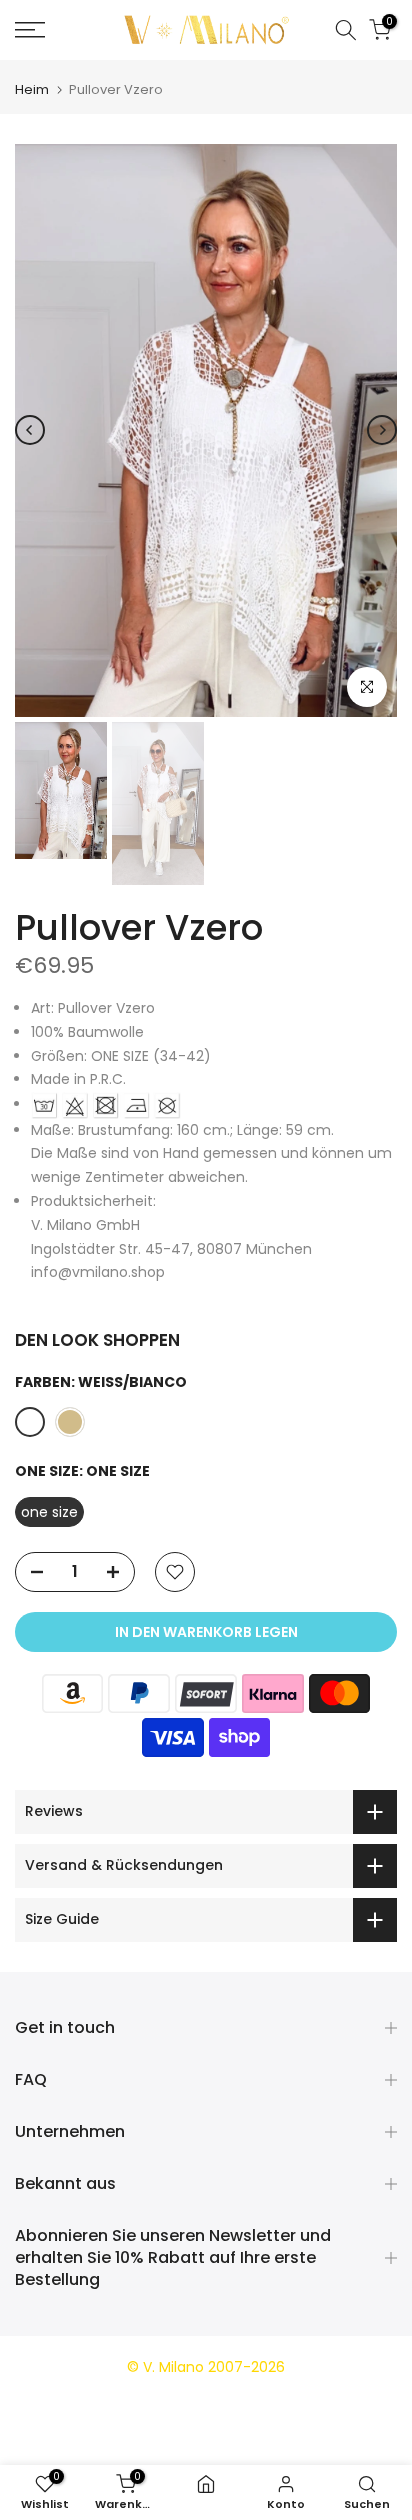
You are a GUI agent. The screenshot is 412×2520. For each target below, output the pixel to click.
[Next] (382, 430)
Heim (32, 89)
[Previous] (30, 430)
